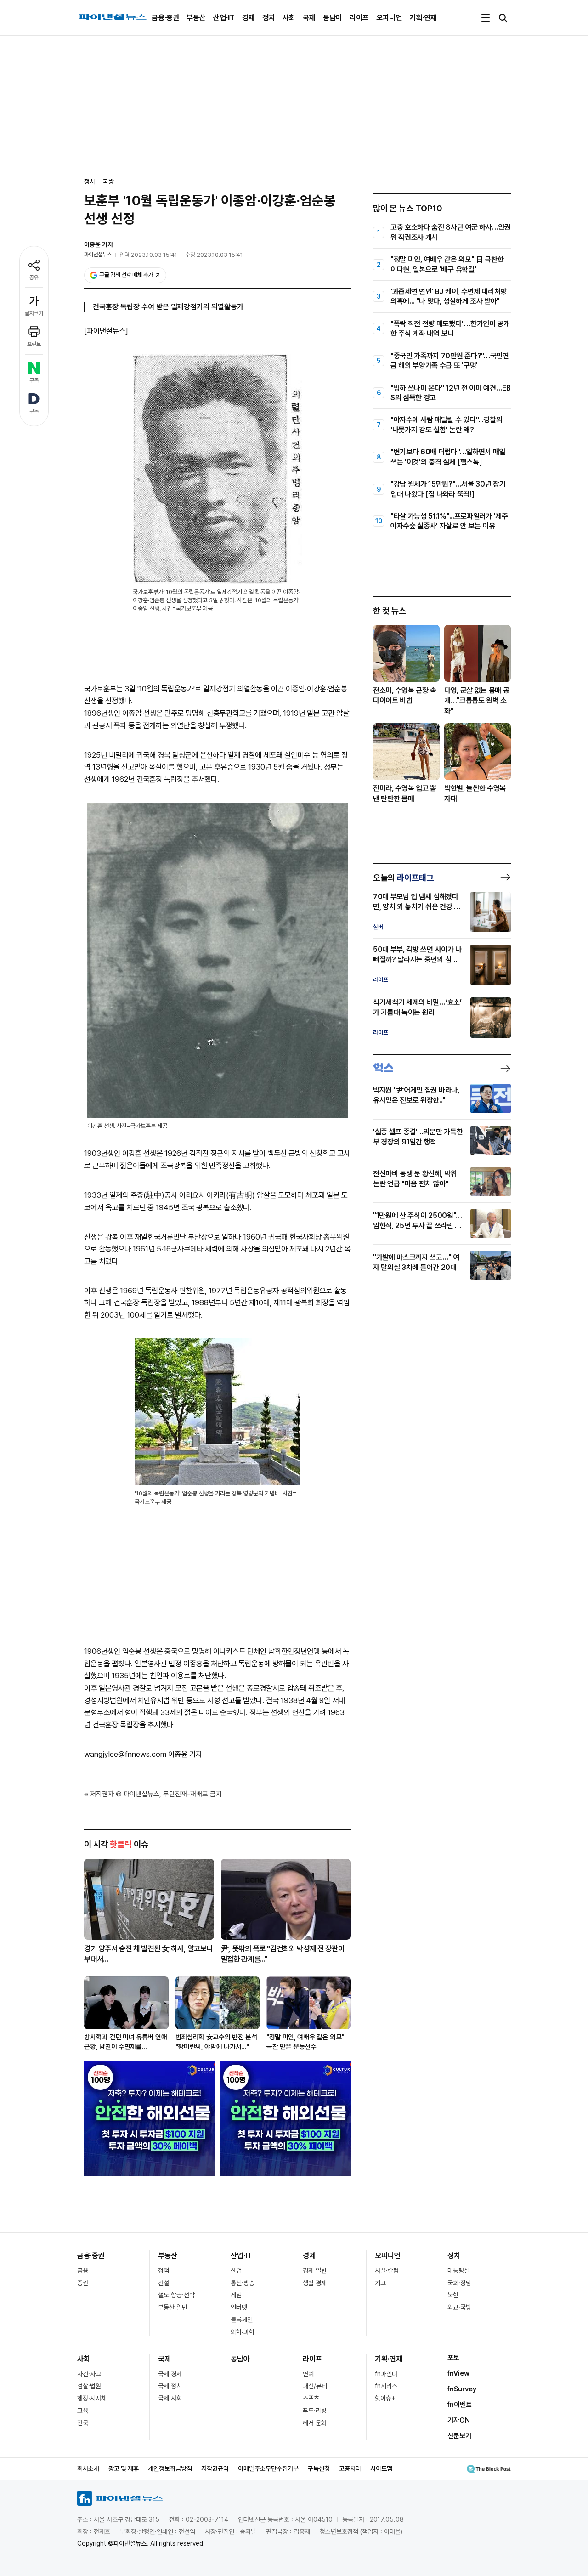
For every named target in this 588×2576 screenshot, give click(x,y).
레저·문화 (315, 2423)
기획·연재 (423, 18)
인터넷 (239, 2307)
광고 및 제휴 (124, 2468)
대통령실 (458, 2270)
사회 (289, 18)
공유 (34, 277)
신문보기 (459, 2436)
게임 (236, 2295)
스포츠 (311, 2398)
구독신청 (319, 2468)
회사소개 (88, 2468)
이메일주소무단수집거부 (268, 2468)
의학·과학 (243, 2332)
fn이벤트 (460, 2405)
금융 (83, 2270)
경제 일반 (315, 2270)
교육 (83, 2411)
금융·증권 (165, 18)
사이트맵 (381, 2468)
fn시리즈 (386, 2386)
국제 (309, 18)
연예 (308, 2374)
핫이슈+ (385, 2398)
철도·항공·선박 (176, 2295)
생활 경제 (315, 2283)
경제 (249, 18)
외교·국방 (459, 2307)
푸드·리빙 (315, 2411)
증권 (83, 2283)
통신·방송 (243, 2283)
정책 (164, 2270)
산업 (236, 2270)
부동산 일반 (173, 2307)
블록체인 (242, 2320)
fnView (458, 2373)
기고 (380, 2283)
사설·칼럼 (387, 2270)
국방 (108, 181)
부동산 (196, 18)
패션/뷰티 (315, 2386)
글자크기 (34, 313)
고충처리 (350, 2468)
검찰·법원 (89, 2386)
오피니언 (389, 18)
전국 (83, 2423)
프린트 (34, 344)
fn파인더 (386, 2374)
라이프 (359, 18)
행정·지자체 (92, 2398)
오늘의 (403, 878)
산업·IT (224, 18)
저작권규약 (215, 2468)
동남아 (333, 18)
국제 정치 (170, 2386)
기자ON (459, 2420)
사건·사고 (89, 2374)
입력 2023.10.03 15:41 (148, 255)
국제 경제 (170, 2374)
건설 (164, 2283)
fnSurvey (462, 2389)
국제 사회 (170, 2398)
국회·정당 (459, 2283)
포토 (453, 2358)
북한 (453, 2295)
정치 (269, 18)
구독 (34, 380)
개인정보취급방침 (170, 2468)
